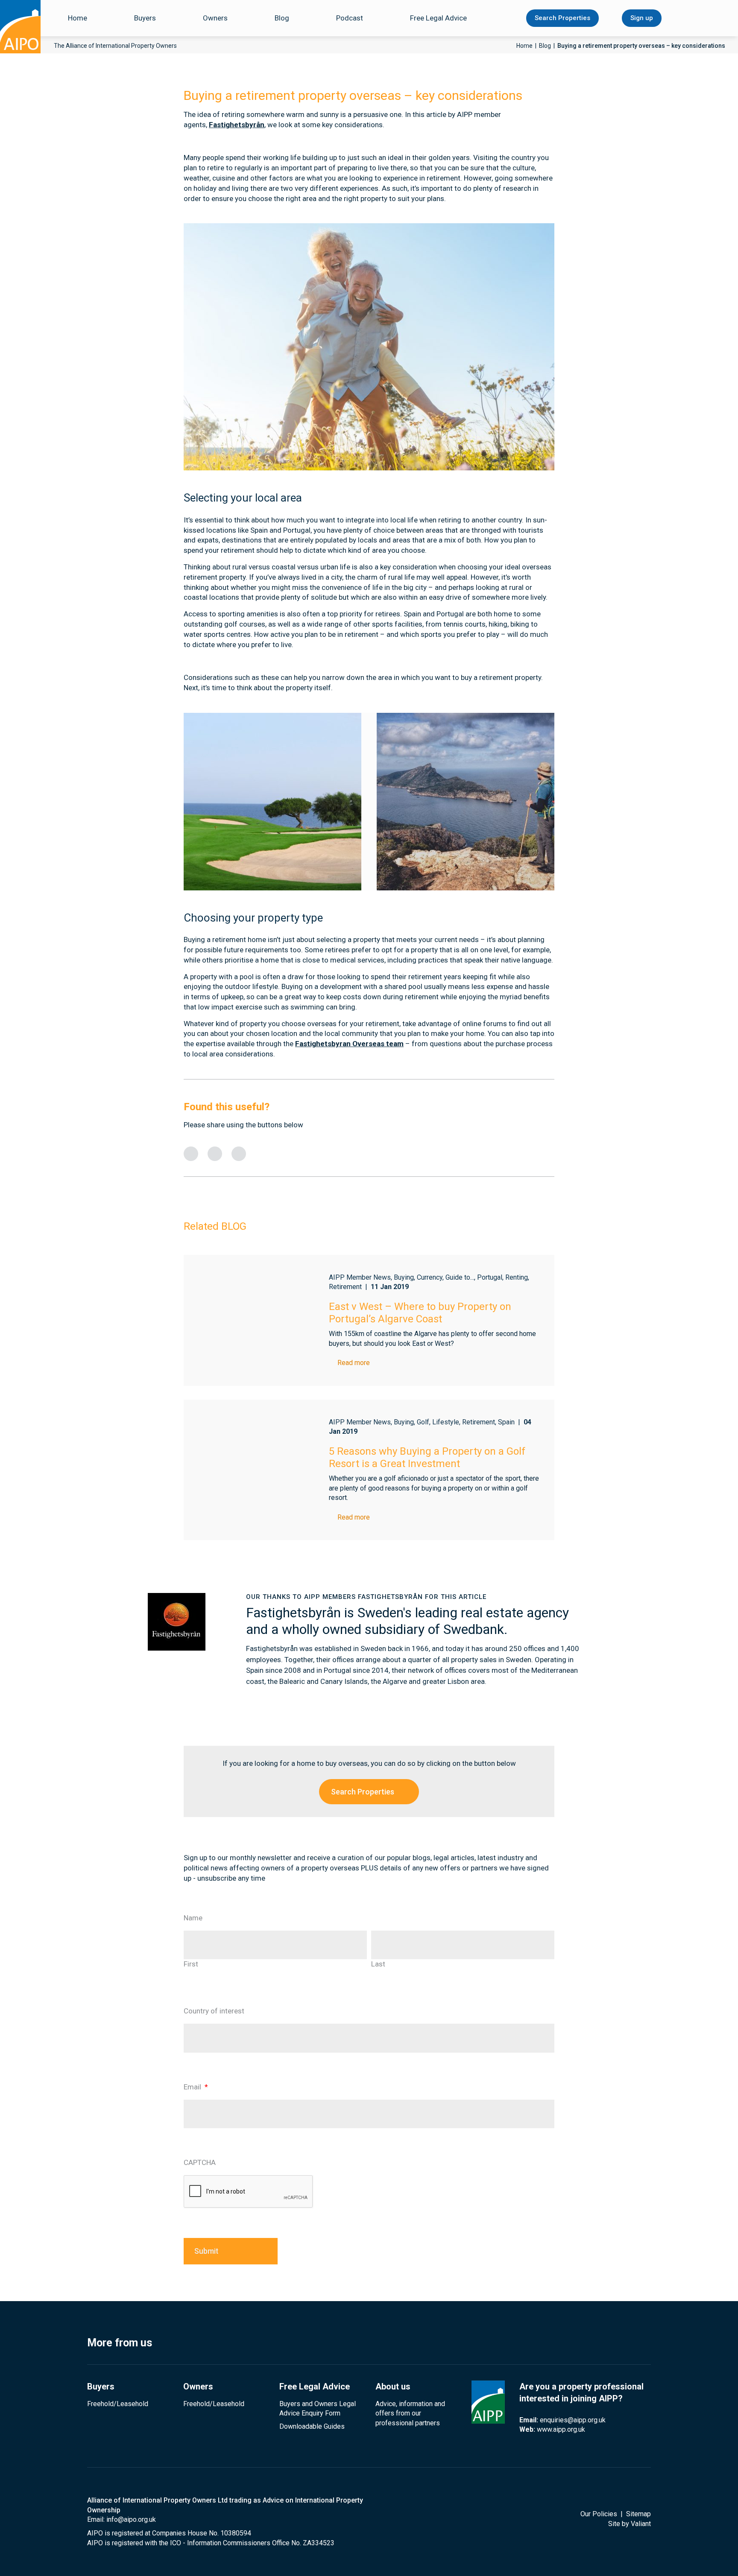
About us (393, 2386)
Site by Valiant (630, 2524)
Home (78, 18)
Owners (215, 18)
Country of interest (214, 2011)
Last (378, 1964)
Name (193, 1918)
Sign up (642, 18)
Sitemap (638, 2514)
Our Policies (599, 2514)
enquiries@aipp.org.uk (573, 2420)
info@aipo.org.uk (131, 2519)
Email (196, 2087)
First (191, 1964)
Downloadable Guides (312, 2426)
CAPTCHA (200, 2162)
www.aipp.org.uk (561, 2429)
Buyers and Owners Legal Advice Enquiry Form (318, 2408)
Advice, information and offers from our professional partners (410, 2413)
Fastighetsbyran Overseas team (349, 1044)
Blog (282, 18)
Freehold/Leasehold (118, 2404)
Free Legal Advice (438, 18)
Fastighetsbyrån (237, 125)
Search (690, 18)
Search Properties (562, 18)
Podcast (350, 18)
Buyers (145, 18)
